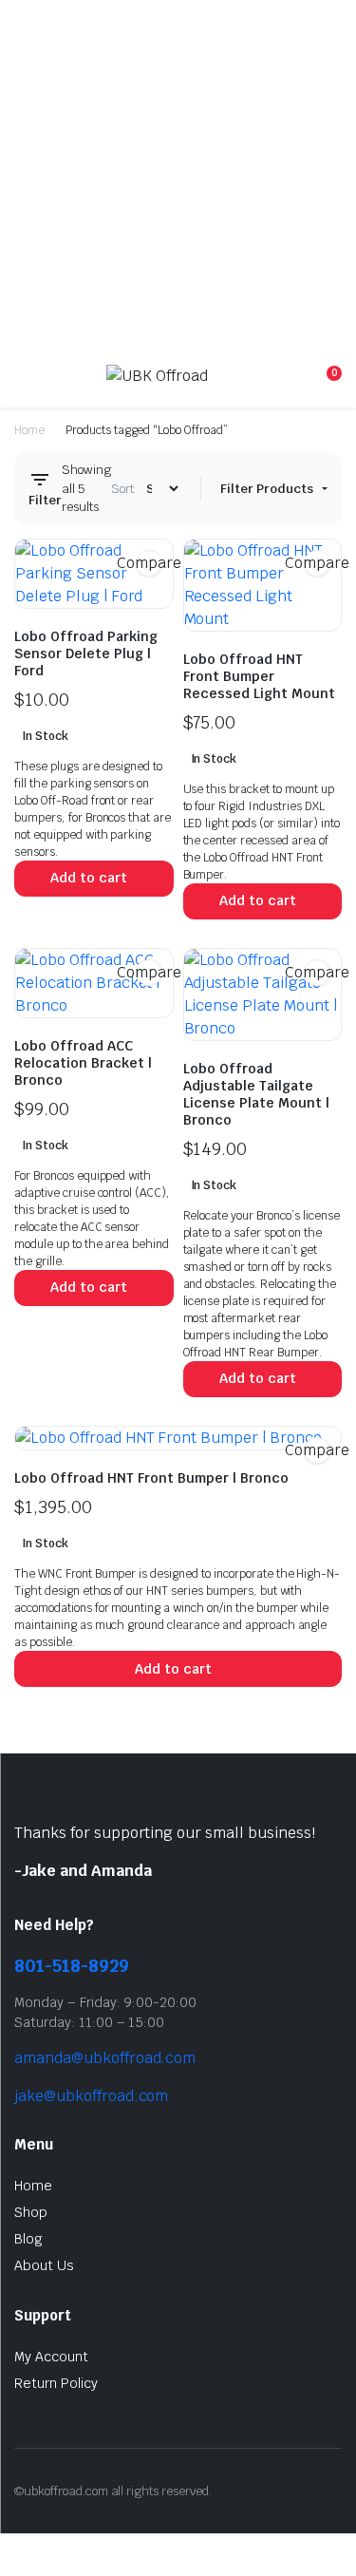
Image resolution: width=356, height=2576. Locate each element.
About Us (44, 2265)
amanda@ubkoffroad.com (105, 2058)
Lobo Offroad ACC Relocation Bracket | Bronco (83, 1063)
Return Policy (56, 2383)
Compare (149, 563)
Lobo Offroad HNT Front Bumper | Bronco (151, 1478)
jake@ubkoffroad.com (91, 2096)
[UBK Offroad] (176, 382)
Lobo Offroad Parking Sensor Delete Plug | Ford (86, 653)
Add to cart (89, 878)
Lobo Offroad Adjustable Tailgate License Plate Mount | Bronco (256, 1094)
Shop (31, 2212)
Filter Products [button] (268, 489)
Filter (45, 500)
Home (29, 430)
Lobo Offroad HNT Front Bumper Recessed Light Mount (259, 676)
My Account (51, 2357)
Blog (28, 2239)
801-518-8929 (72, 1966)
